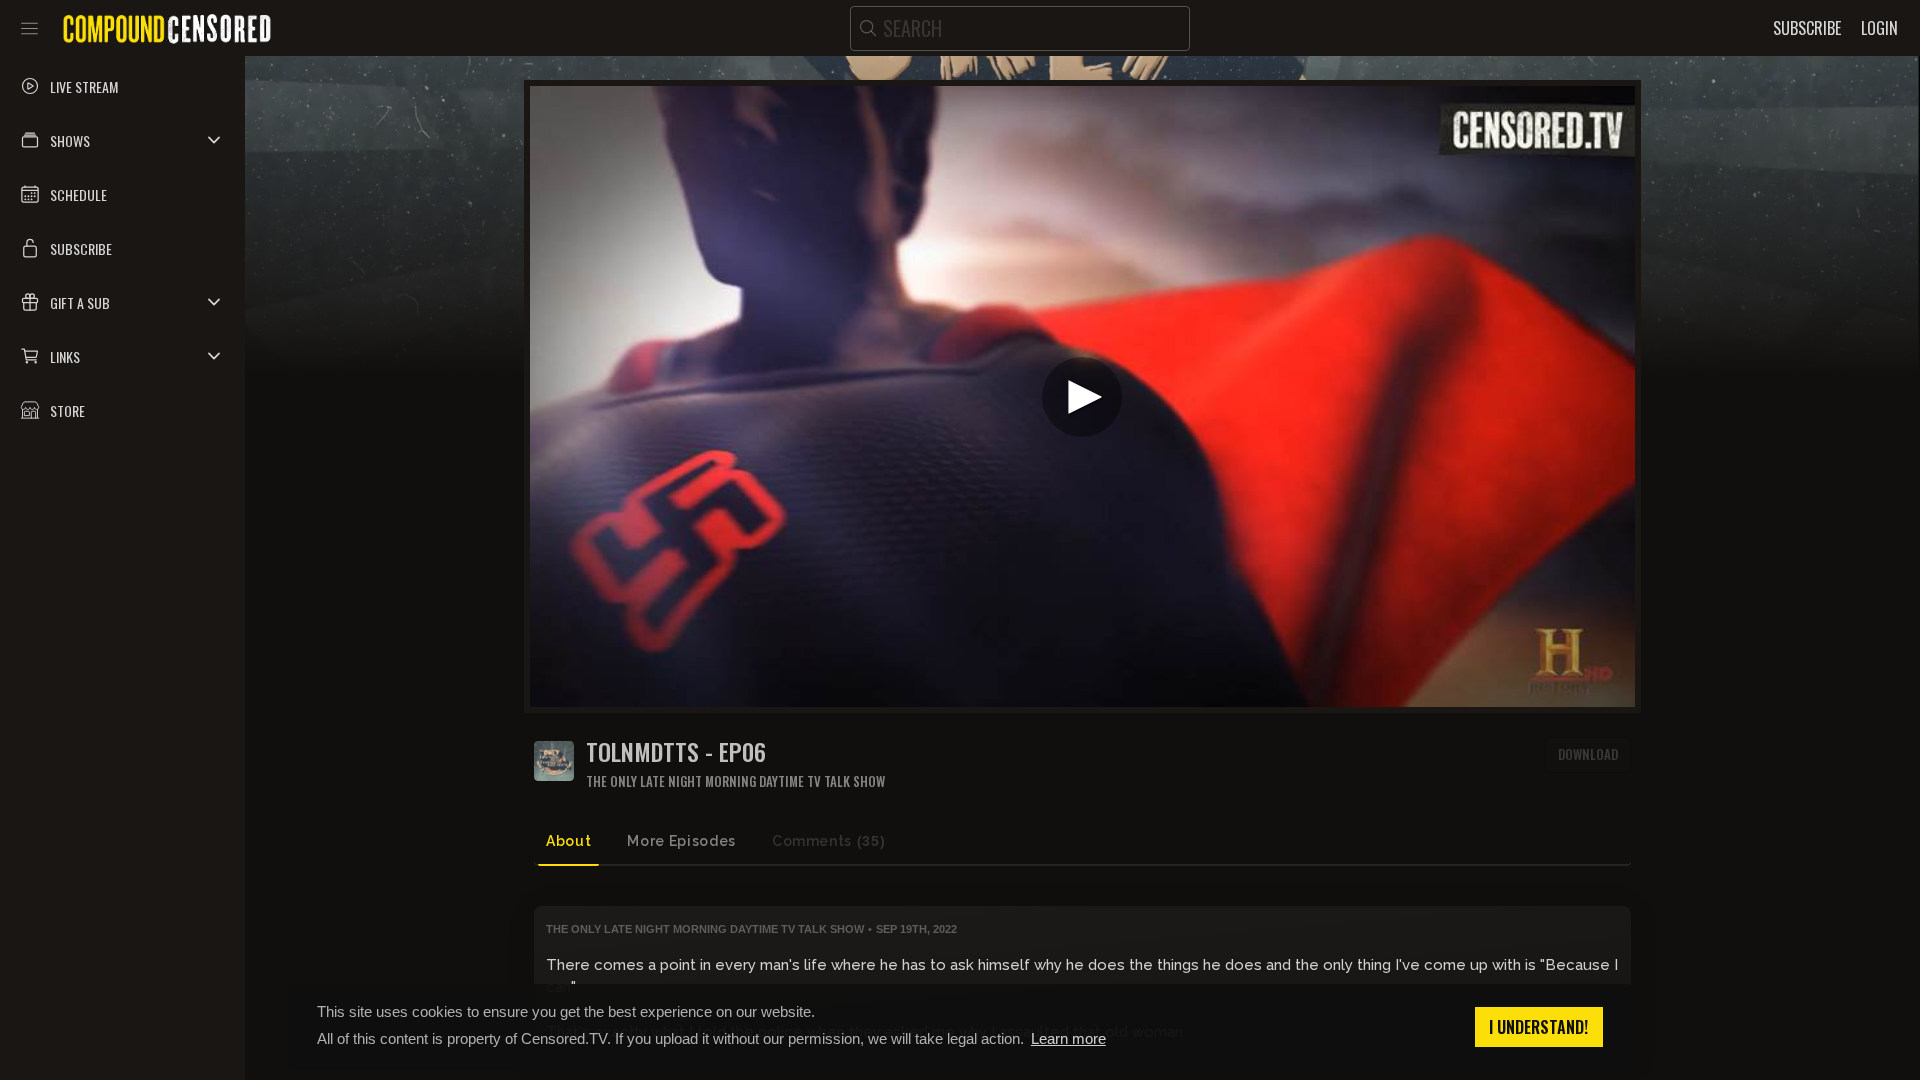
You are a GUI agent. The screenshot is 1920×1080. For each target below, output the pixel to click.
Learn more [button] (1068, 1038)
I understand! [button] (1538, 1027)
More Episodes (681, 841)
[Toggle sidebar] (29, 28)
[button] (122, 140)
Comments (828, 841)
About (568, 841)
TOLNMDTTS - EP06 (676, 751)
